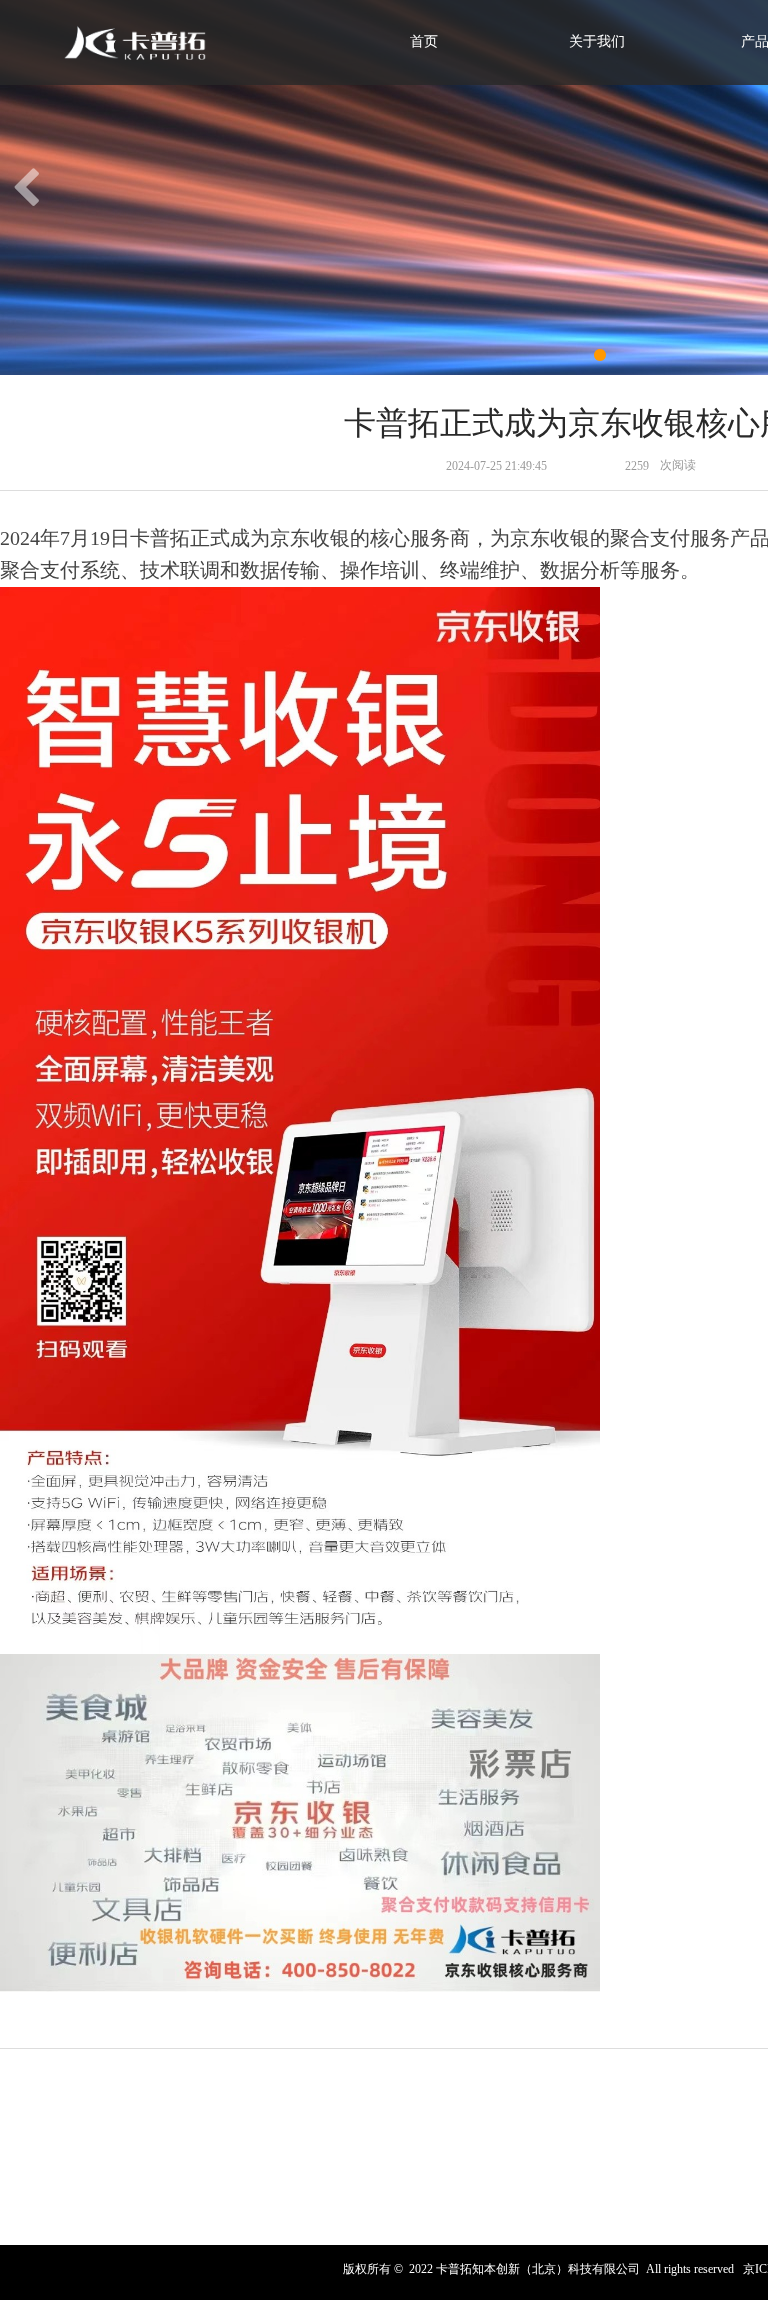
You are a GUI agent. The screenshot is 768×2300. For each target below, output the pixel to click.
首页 (424, 41)
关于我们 (597, 41)
